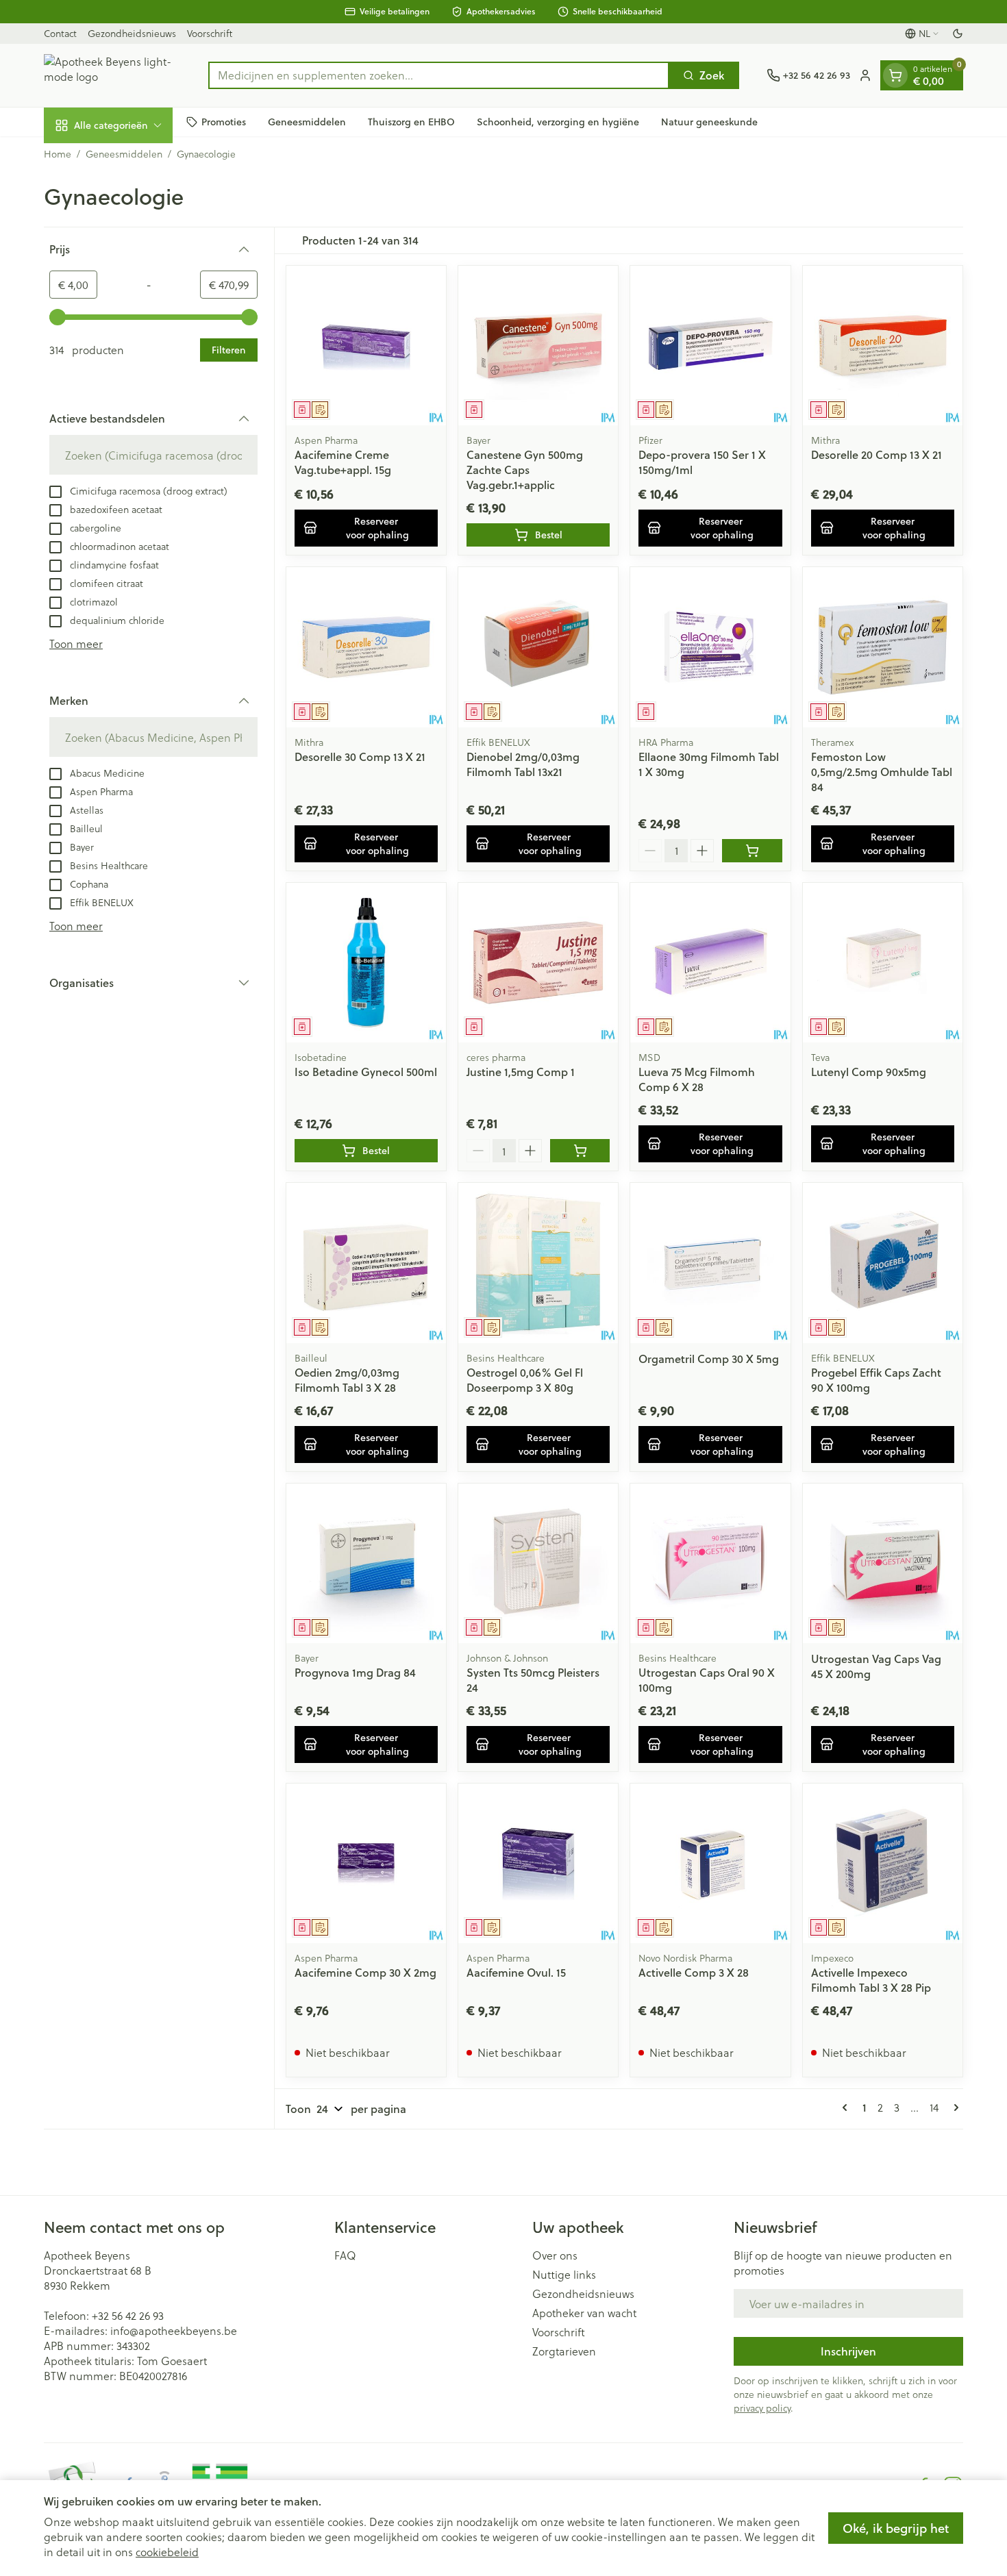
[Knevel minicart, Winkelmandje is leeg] (895, 75)
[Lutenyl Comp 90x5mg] (883, 963)
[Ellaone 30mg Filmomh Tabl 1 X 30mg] (710, 647)
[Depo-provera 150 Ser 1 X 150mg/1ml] (710, 346)
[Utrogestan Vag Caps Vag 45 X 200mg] (883, 1563)
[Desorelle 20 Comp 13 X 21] (883, 346)
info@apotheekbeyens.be (174, 2330)
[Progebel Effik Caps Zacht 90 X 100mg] (883, 1263)
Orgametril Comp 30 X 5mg (709, 1359)
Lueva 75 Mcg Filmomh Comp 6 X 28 (697, 1079)
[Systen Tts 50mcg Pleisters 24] (538, 1563)
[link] (847, 2108)
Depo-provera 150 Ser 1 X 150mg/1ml (702, 462)
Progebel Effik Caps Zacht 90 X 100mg (876, 1380)
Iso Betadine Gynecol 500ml (366, 1072)
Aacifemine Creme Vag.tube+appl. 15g (343, 462)
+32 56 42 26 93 (128, 2315)
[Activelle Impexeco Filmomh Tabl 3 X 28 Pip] (883, 1863)
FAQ (345, 2255)
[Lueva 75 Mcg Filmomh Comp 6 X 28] (710, 963)
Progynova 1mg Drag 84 (355, 1672)
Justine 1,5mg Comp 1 (521, 1072)
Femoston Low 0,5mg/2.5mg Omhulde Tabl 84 (882, 772)
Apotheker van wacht (584, 2313)
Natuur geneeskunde (709, 121)
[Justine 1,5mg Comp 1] (538, 963)
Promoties (224, 121)
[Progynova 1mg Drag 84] (366, 1563)
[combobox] (439, 75)
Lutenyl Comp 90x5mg (869, 1072)
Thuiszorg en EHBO (411, 121)
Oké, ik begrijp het (896, 2528)
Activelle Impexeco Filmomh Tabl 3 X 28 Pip (871, 1980)
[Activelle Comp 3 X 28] (710, 1863)
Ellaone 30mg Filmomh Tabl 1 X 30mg (709, 764)
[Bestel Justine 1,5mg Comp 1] (580, 1151)
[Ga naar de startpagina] (112, 75)
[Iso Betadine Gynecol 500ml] (366, 963)
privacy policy (762, 2408)
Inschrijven (848, 2351)
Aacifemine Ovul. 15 (516, 1972)
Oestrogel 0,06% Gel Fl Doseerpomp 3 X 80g (525, 1380)
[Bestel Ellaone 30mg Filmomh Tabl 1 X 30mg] (752, 851)
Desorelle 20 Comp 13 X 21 (877, 454)
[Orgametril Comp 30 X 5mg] (710, 1263)
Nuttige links (564, 2275)
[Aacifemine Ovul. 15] (538, 1863)
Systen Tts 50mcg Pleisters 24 (533, 1680)
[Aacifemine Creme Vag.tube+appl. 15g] (366, 346)
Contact (60, 33)
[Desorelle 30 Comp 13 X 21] (366, 647)
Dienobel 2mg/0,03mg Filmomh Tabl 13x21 (523, 764)
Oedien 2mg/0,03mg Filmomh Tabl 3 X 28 (347, 1380)
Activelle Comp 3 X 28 (694, 1972)
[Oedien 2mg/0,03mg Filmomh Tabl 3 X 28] (366, 1263)
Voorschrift (210, 33)
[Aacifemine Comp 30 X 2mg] (366, 1863)
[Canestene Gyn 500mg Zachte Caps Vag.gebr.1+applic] (538, 346)
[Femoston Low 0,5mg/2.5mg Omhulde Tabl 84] (883, 647)
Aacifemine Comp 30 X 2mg (365, 1972)
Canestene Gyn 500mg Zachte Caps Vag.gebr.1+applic (525, 470)
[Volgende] (954, 2108)
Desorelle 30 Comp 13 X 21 (360, 756)
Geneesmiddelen (307, 121)
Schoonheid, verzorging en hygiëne (558, 121)
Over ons (555, 2255)
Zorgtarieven (564, 2351)
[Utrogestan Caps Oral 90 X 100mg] (710, 1563)
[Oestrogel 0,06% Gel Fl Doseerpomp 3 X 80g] (538, 1263)
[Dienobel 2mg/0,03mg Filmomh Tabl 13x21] (538, 647)
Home (58, 154)
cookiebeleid (167, 2552)
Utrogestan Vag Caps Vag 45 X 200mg (876, 1666)
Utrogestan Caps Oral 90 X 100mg (707, 1680)
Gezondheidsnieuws (132, 33)
